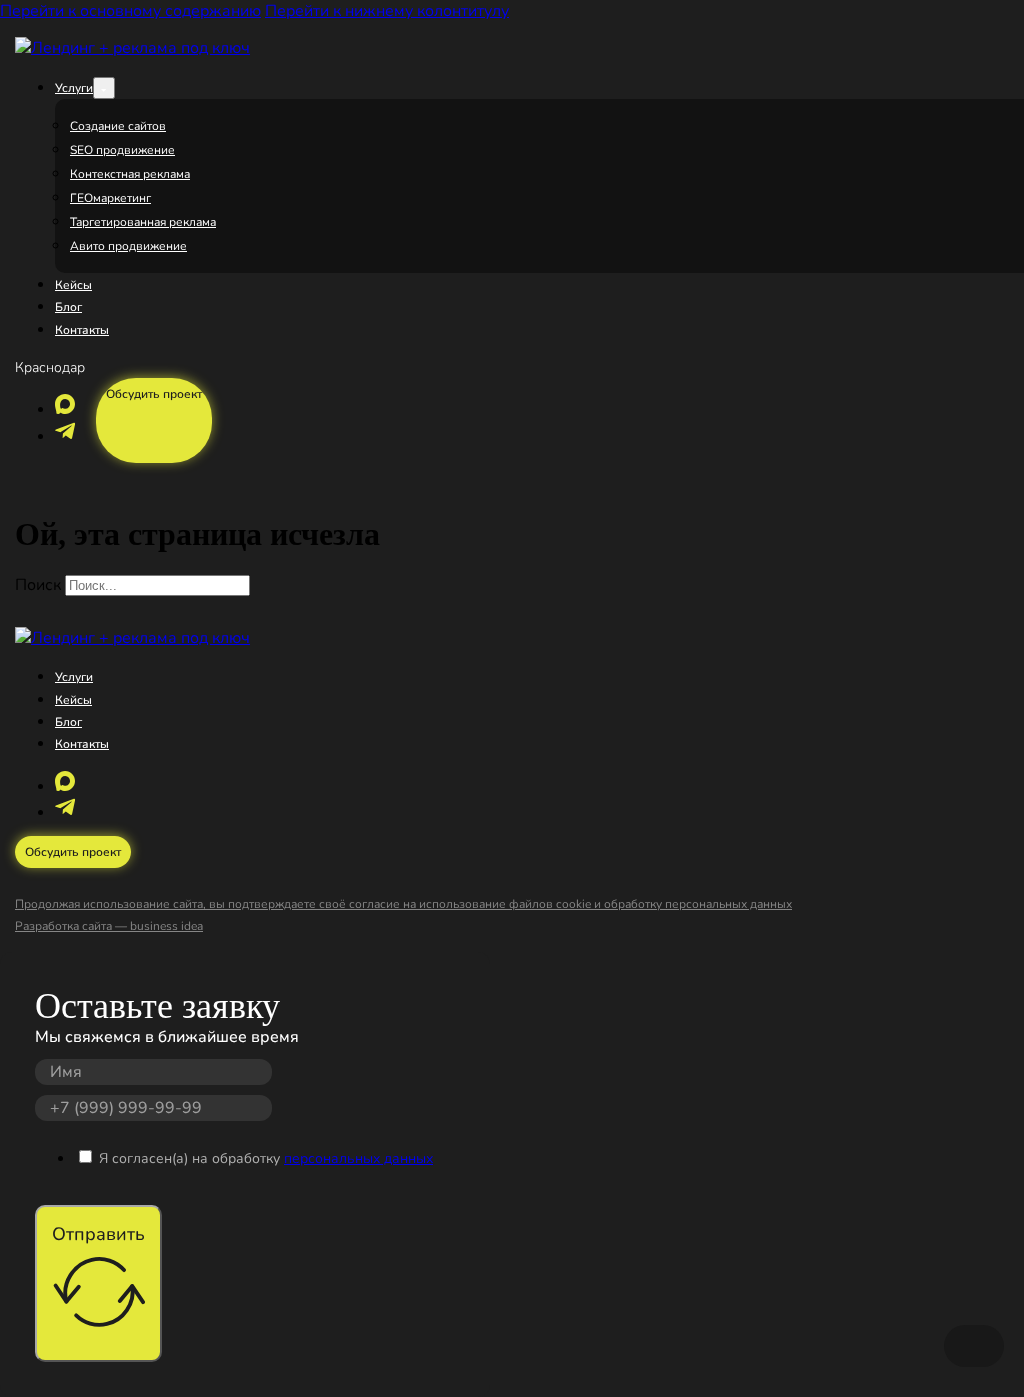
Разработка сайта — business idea (109, 926)
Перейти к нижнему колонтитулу (387, 11)
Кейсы (73, 285)
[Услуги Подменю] (104, 88)
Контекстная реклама (130, 174)
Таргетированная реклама (143, 222)
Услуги (74, 88)
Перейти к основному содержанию (130, 11)
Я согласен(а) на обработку (266, 1158)
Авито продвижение (128, 246)
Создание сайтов (118, 126)
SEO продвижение (122, 150)
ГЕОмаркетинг (110, 198)
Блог (68, 307)
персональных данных (358, 1158)
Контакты (82, 330)
